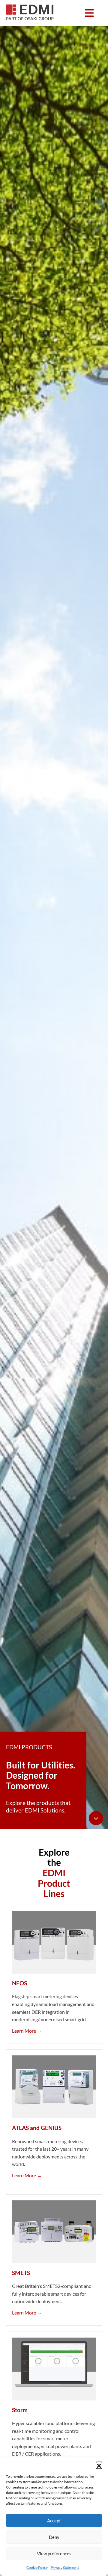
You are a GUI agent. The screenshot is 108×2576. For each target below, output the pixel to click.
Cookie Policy (37, 2567)
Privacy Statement (65, 2567)
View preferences (54, 2554)
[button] (99, 2465)
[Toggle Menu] (89, 13)
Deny (54, 2537)
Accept (54, 2521)
